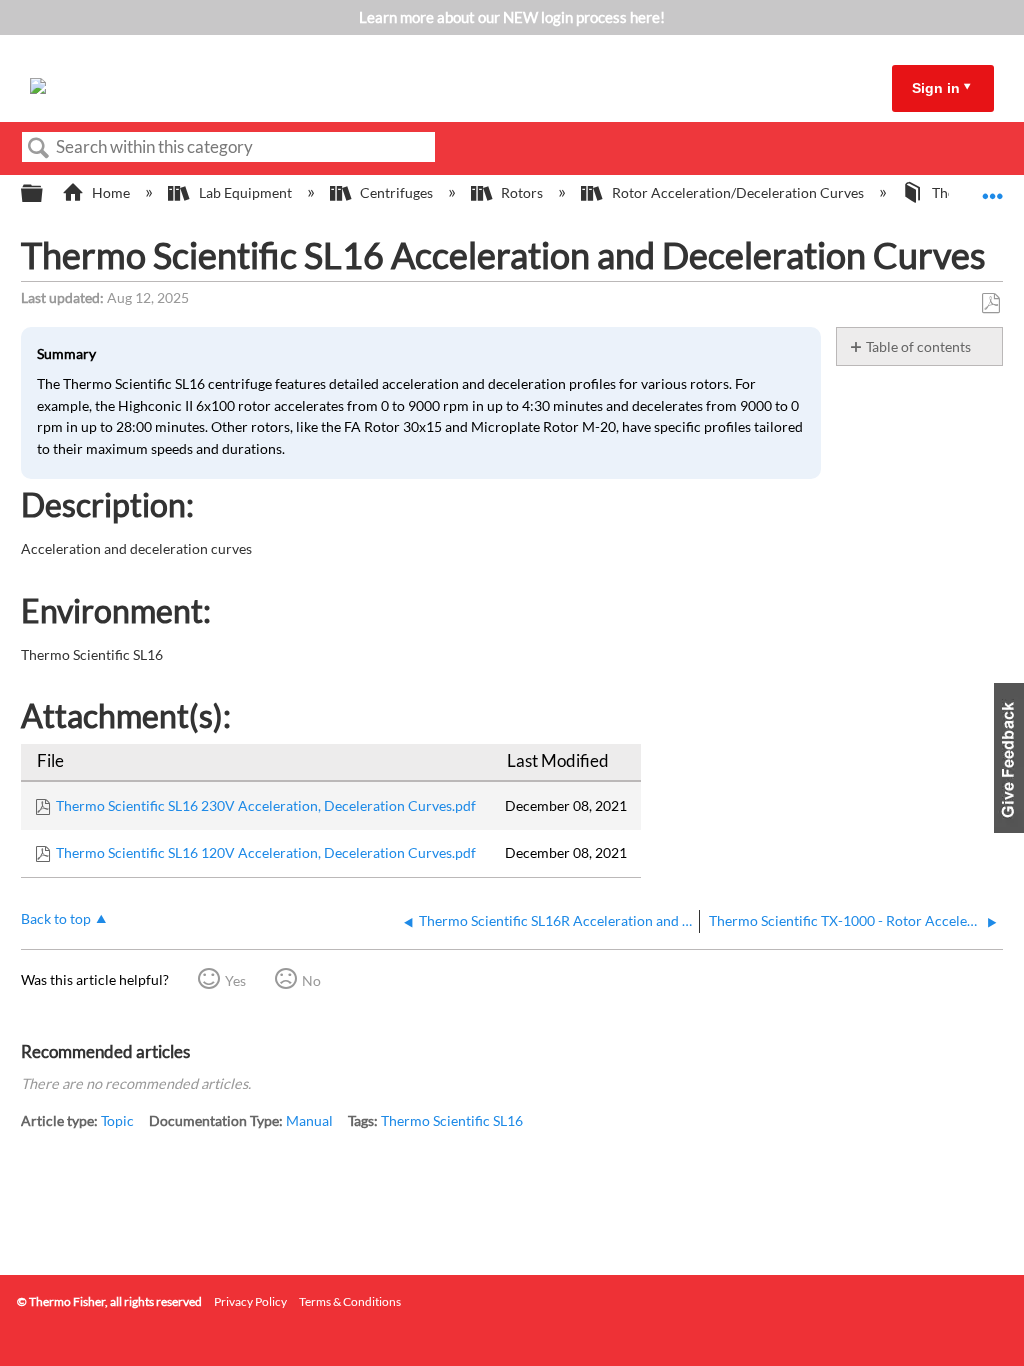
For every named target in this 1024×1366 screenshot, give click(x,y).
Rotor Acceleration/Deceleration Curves (737, 192)
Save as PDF (990, 303)
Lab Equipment (245, 192)
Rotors (522, 192)
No (311, 980)
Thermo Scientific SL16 (452, 1120)
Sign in (936, 88)
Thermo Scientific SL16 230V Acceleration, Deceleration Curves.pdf (266, 805)
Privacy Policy (250, 1301)
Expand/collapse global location (993, 187)
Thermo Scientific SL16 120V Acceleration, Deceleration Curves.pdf (266, 852)
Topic (117, 1120)
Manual (309, 1120)
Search (39, 148)
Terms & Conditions (350, 1301)
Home (111, 192)
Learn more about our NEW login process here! (512, 17)
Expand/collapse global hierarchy (45, 194)
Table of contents (918, 346)
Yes (235, 980)
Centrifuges (396, 192)
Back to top (56, 919)
